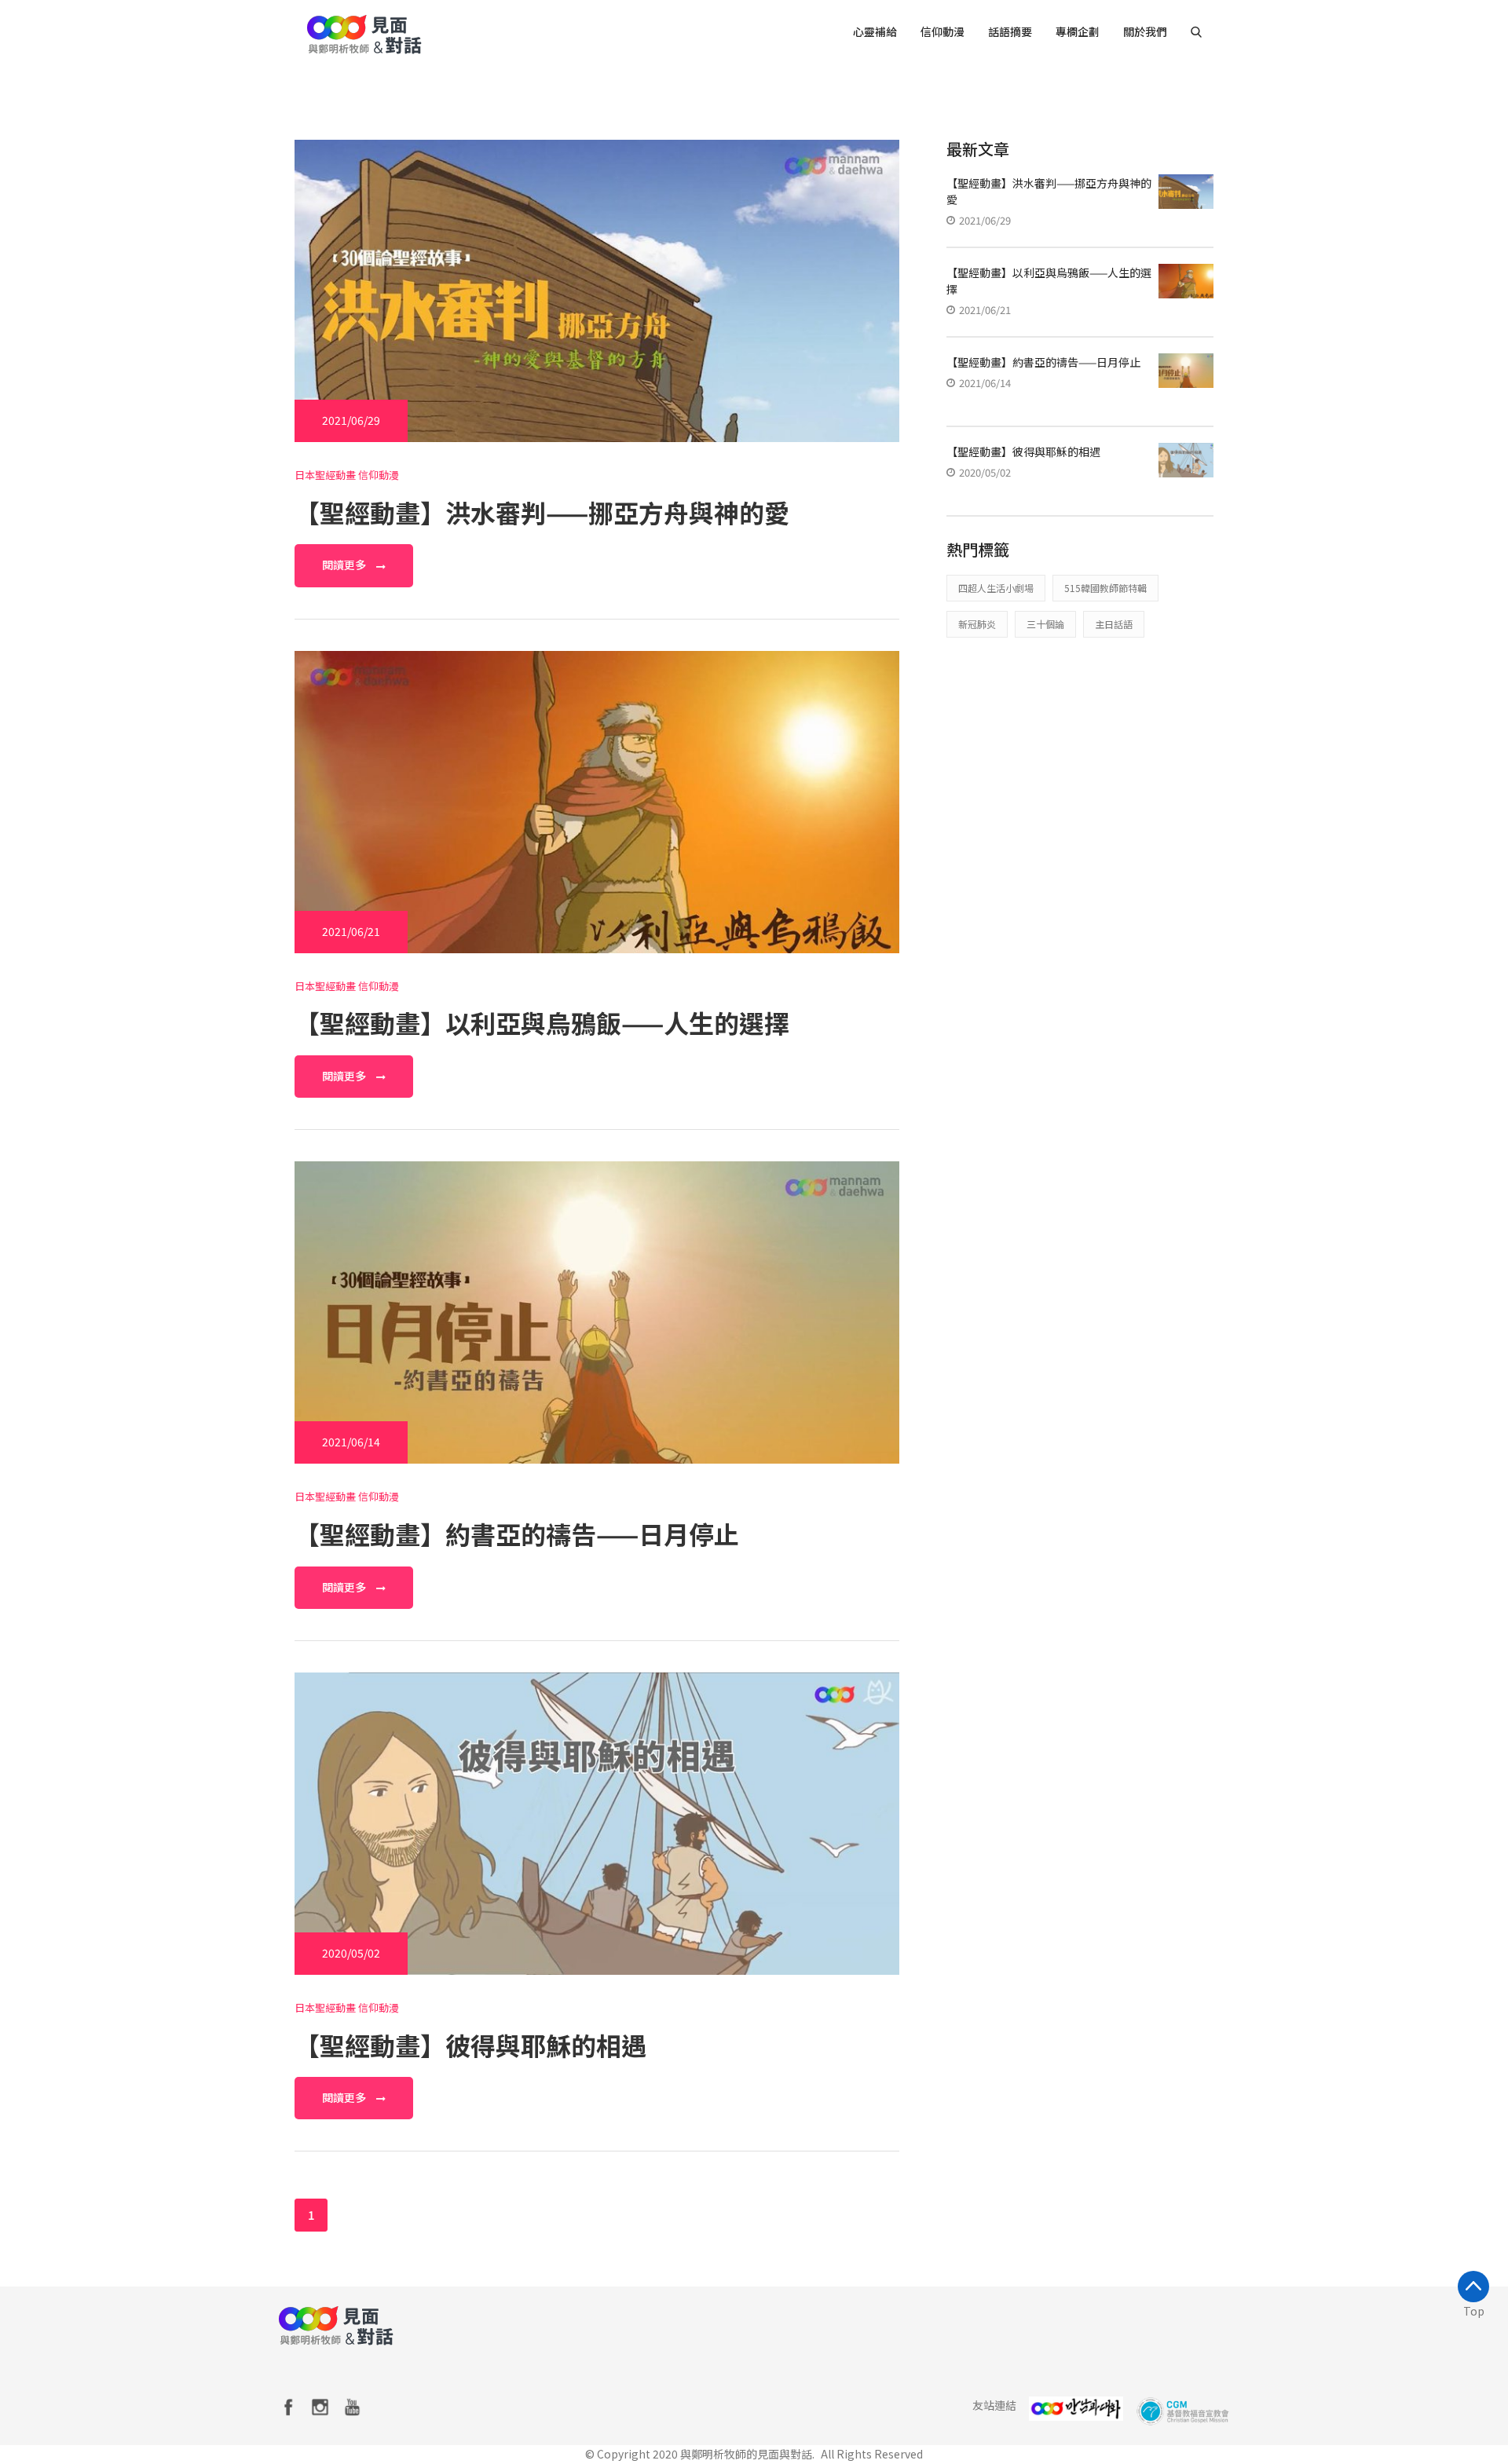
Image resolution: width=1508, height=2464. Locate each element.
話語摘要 (1010, 31)
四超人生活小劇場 (996, 588)
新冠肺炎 (977, 624)
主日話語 (1114, 624)
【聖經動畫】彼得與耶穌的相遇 (470, 2045)
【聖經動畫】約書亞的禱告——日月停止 (517, 1534)
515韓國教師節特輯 (1105, 588)
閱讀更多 (345, 565)
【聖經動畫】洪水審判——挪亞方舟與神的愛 (542, 512)
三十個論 (1045, 624)
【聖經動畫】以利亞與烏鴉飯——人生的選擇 (542, 1022)
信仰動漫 (942, 31)
